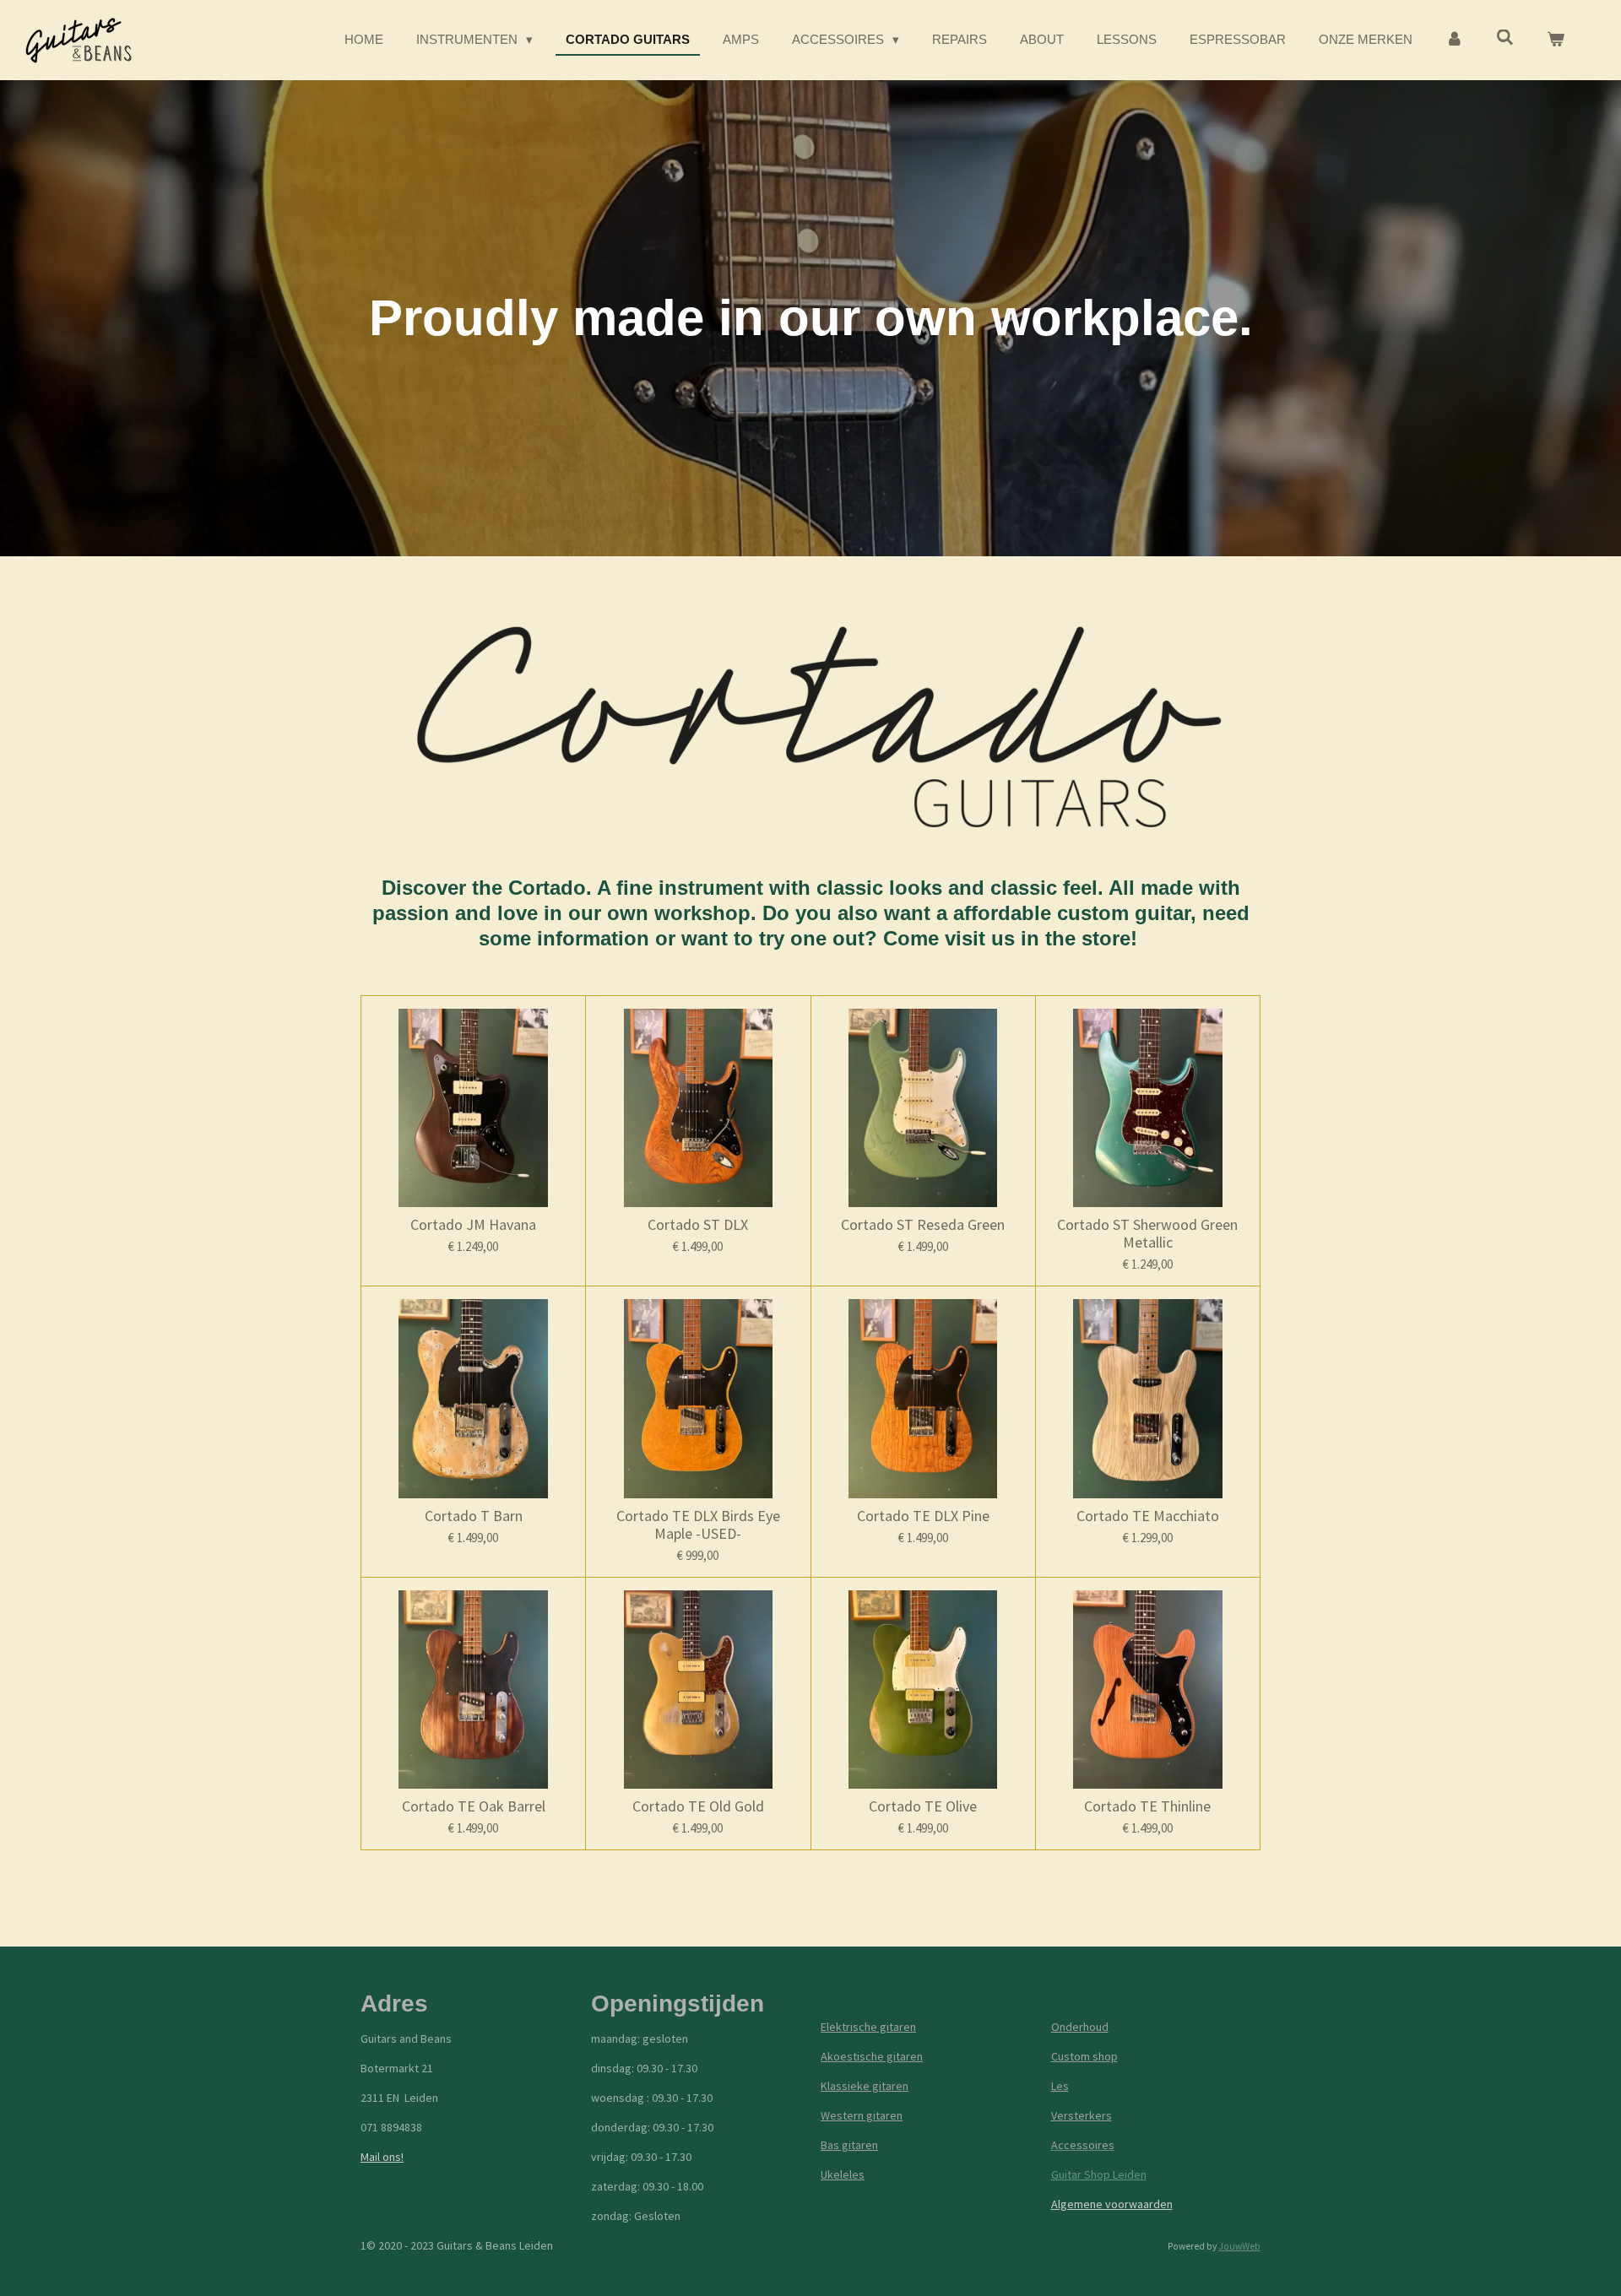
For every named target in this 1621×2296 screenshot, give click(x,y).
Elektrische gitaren (868, 2027)
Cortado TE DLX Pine (923, 1516)
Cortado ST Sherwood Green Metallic (1147, 1233)
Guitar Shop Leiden (1099, 2174)
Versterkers (1082, 2115)
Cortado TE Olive (923, 1806)
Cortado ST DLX (698, 1224)
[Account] (1454, 40)
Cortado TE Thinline (1147, 1806)
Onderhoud (1080, 2027)
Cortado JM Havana (473, 1224)
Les (1060, 2086)
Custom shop (1084, 2056)
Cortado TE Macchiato (1148, 1516)
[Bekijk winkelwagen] (1556, 40)
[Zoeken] (1505, 38)
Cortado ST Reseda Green (923, 1224)
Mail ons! (382, 2157)
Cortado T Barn (474, 1516)
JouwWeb (1239, 2246)
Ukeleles (843, 2174)
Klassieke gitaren (865, 2086)
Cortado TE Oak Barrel (474, 1806)
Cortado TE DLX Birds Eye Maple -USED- (698, 1524)
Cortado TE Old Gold (698, 1806)
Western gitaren (862, 2115)
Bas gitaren (849, 2145)
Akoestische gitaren (872, 2056)
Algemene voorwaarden (1112, 2204)
